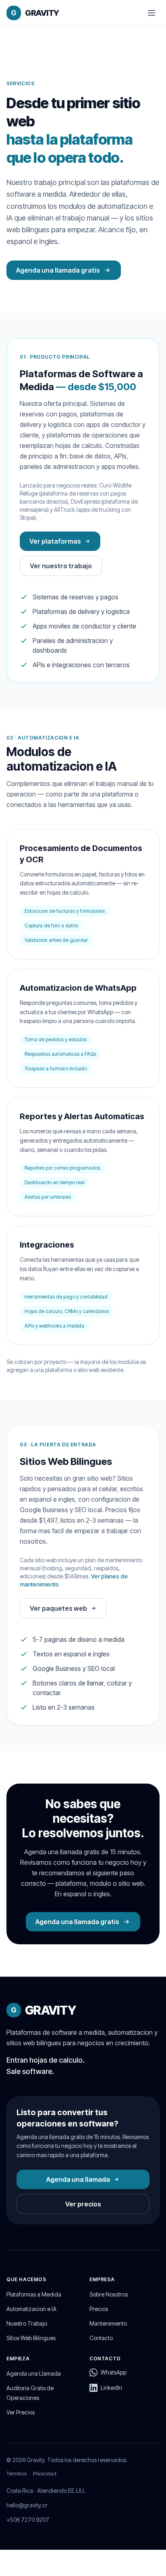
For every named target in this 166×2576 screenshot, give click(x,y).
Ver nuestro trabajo (61, 566)
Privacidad (45, 2474)
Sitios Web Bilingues (31, 2338)
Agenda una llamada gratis (58, 270)
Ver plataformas (55, 541)
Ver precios (83, 2204)
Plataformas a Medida (34, 2294)
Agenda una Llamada (34, 2373)
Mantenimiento (108, 2323)
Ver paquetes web (58, 1608)
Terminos (17, 2474)
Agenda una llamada (78, 2179)
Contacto (101, 2338)
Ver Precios (21, 2412)
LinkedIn (111, 2388)
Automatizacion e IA (31, 2309)
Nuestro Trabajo (27, 2323)
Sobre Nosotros (109, 2294)
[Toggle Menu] (151, 13)
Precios (99, 2309)
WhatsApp (114, 2372)
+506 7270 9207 (28, 2520)
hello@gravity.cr (27, 2505)
